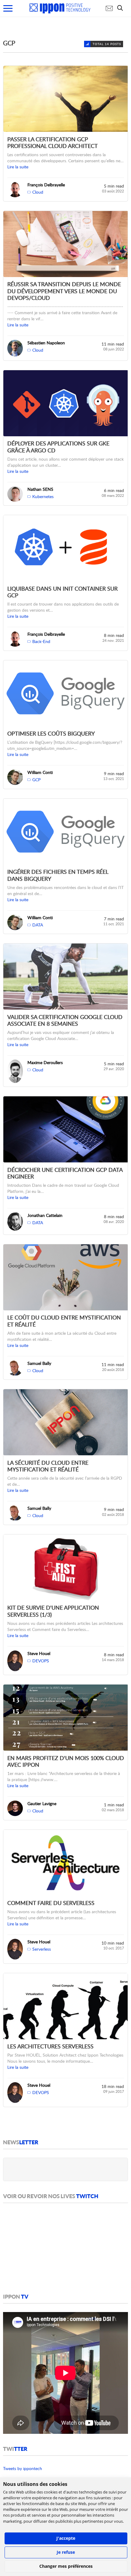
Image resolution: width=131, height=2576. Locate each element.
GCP (36, 780)
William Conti (40, 772)
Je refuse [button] (66, 2552)
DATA (38, 925)
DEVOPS (41, 1661)
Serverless (42, 1949)
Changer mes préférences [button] (66, 2566)
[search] (122, 8)
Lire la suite (18, 167)
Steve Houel (39, 1653)
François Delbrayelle (46, 185)
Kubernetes (43, 496)
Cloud (38, 192)
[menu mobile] (8, 8)
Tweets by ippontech (23, 2468)
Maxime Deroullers (45, 1062)
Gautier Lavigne (42, 1803)
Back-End (41, 641)
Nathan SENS (40, 489)
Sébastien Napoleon (46, 343)
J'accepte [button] (66, 2538)
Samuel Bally (39, 1363)
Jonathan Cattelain (45, 1215)
